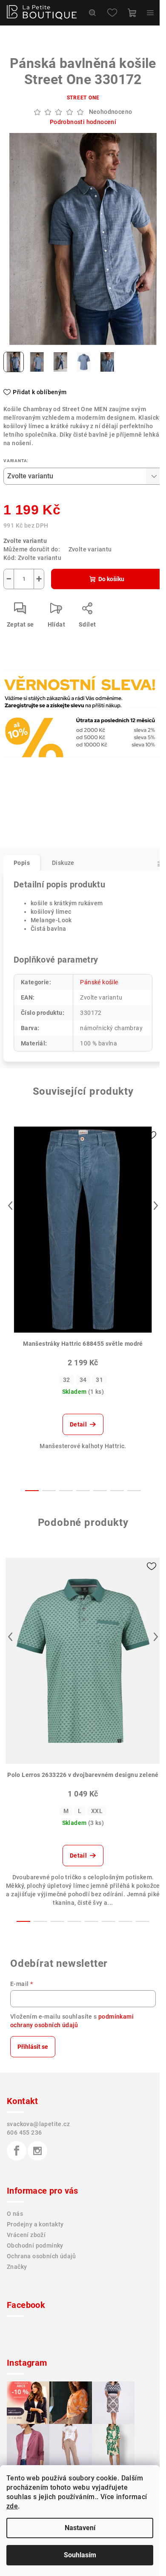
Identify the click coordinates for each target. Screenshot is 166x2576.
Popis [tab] (22, 863)
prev (10, 1206)
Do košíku (111, 579)
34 (83, 1380)
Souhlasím (80, 2555)
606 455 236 (24, 2133)
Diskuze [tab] (63, 863)
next (156, 1206)
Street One (83, 98)
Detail (78, 1424)
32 (67, 1380)
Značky (17, 2267)
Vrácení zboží (26, 2235)
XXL (97, 1811)
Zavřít (50, 708)
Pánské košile (99, 982)
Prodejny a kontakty (35, 2224)
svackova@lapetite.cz (38, 2124)
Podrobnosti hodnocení (83, 122)
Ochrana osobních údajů (41, 2256)
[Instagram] (37, 2151)
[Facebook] (17, 2151)
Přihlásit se (33, 2047)
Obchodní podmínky (35, 2246)
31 (99, 1380)
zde (12, 2506)
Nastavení (80, 2528)
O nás (15, 2214)
